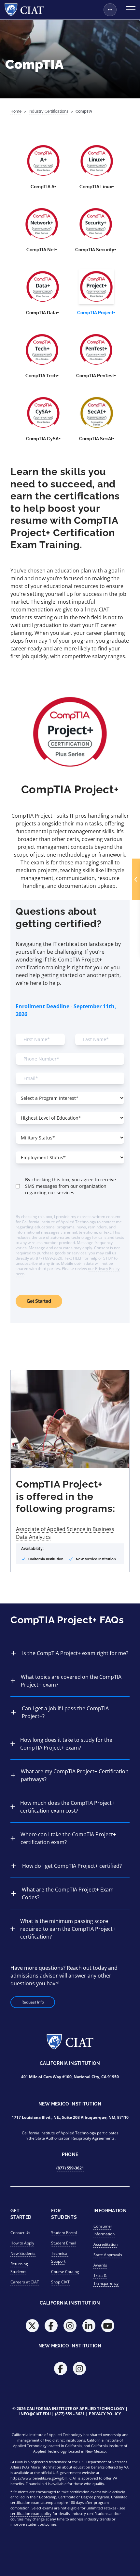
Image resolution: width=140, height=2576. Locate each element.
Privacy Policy (105, 2414)
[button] (136, 879)
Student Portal (64, 2233)
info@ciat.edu (35, 2414)
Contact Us (20, 2233)
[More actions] (110, 10)
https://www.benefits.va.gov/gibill (39, 2478)
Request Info (33, 2002)
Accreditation (105, 2244)
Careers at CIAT (25, 2282)
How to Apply (22, 2243)
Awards (100, 2265)
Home (16, 111)
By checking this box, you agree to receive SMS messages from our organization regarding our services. (70, 1186)
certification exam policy (31, 2513)
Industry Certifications (49, 111)
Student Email (64, 2243)
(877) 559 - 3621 (70, 2414)
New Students (23, 2253)
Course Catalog (65, 2272)
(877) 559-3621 (70, 2168)
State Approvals (108, 2255)
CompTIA (84, 111)
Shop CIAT (60, 2282)
